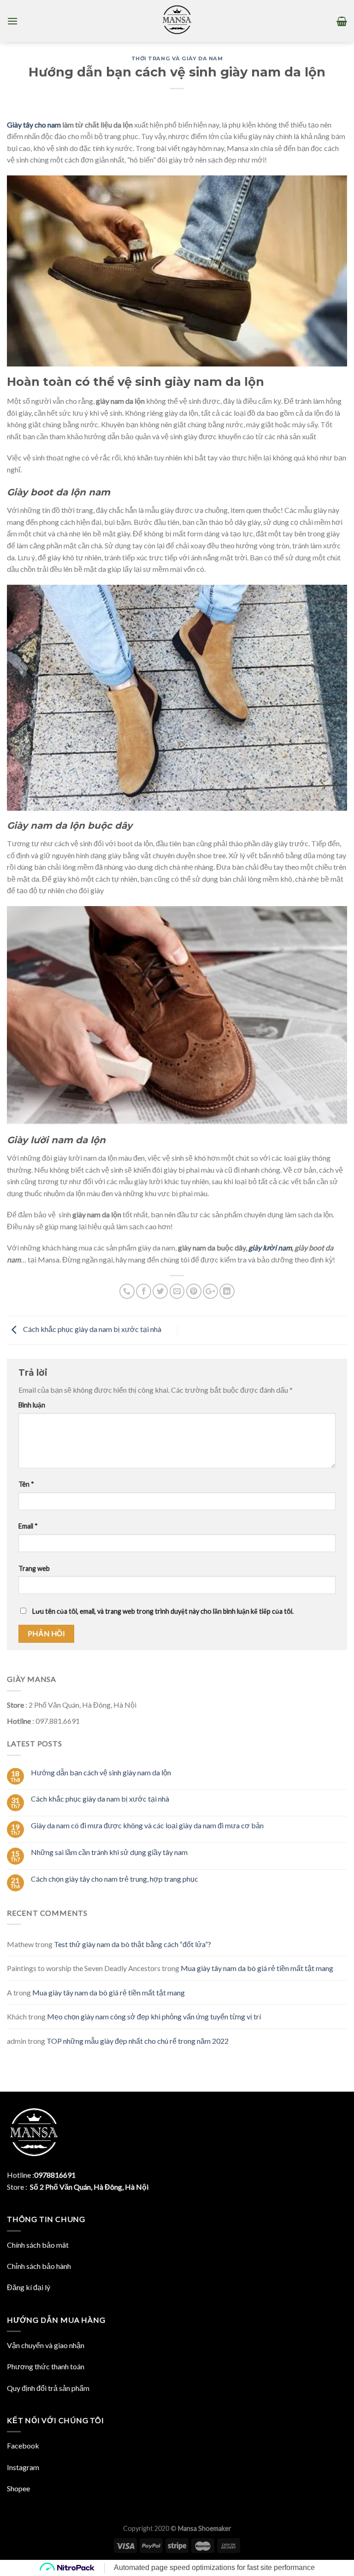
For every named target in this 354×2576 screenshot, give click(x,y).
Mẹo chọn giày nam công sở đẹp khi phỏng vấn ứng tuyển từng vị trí (154, 2016)
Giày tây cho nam (34, 125)
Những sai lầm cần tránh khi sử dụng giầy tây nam (109, 1852)
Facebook (23, 2445)
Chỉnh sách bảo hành (39, 2266)
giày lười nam (270, 1247)
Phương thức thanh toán (46, 2366)
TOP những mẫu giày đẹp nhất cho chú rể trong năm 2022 (138, 2041)
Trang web (34, 1568)
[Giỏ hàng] (342, 21)
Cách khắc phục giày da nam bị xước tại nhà (91, 1329)
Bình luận (32, 1405)
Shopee (18, 2488)
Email (28, 1526)
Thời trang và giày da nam (177, 58)
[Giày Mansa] (177, 21)
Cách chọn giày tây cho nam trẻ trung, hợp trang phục (115, 1879)
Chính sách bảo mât (38, 2245)
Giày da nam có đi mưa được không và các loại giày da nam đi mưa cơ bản (147, 1825)
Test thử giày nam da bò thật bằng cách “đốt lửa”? (133, 1944)
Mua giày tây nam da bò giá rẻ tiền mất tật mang (257, 1968)
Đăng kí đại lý (29, 2287)
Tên (26, 1484)
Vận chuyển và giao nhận (46, 2345)
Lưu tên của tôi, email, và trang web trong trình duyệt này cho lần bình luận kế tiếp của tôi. (163, 1611)
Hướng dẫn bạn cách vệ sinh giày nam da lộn (101, 1772)
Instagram (23, 2467)
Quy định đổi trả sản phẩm (48, 2388)
